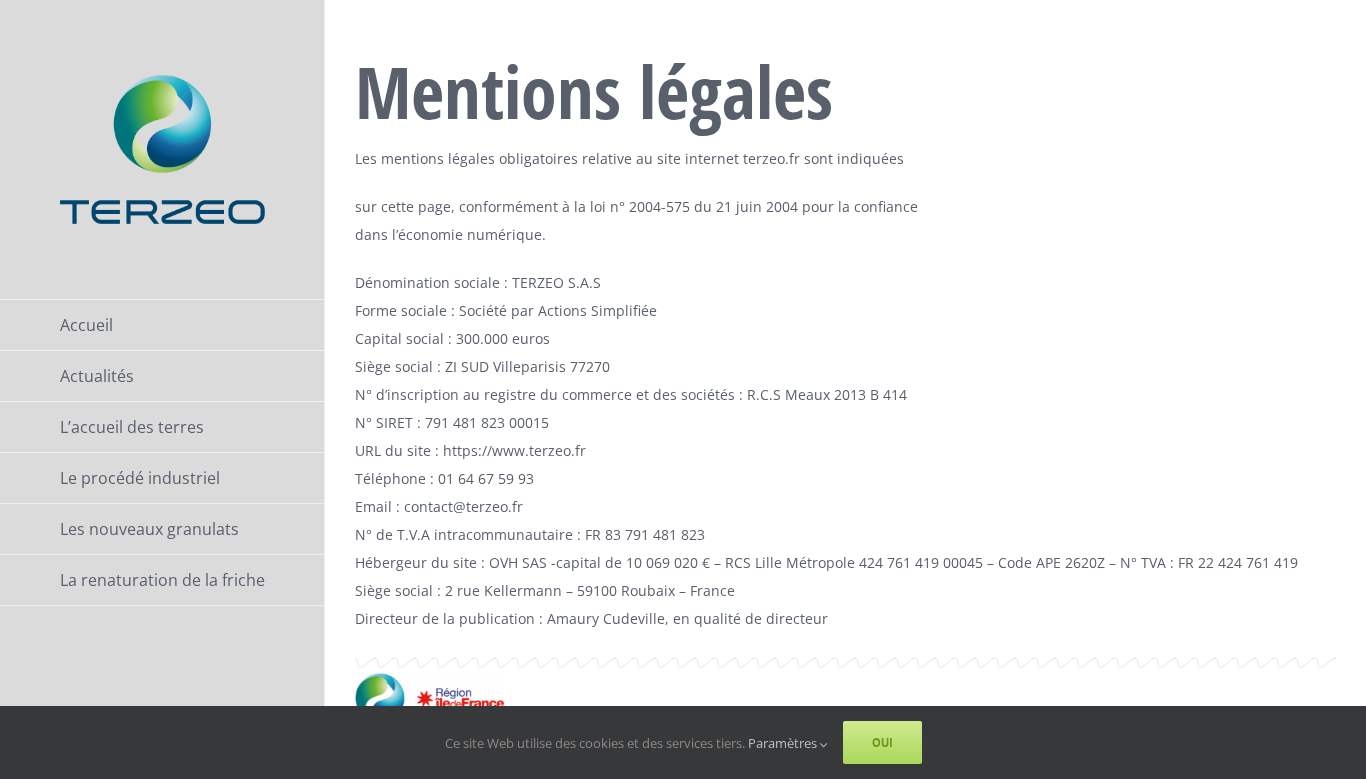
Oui (882, 742)
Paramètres (784, 743)
